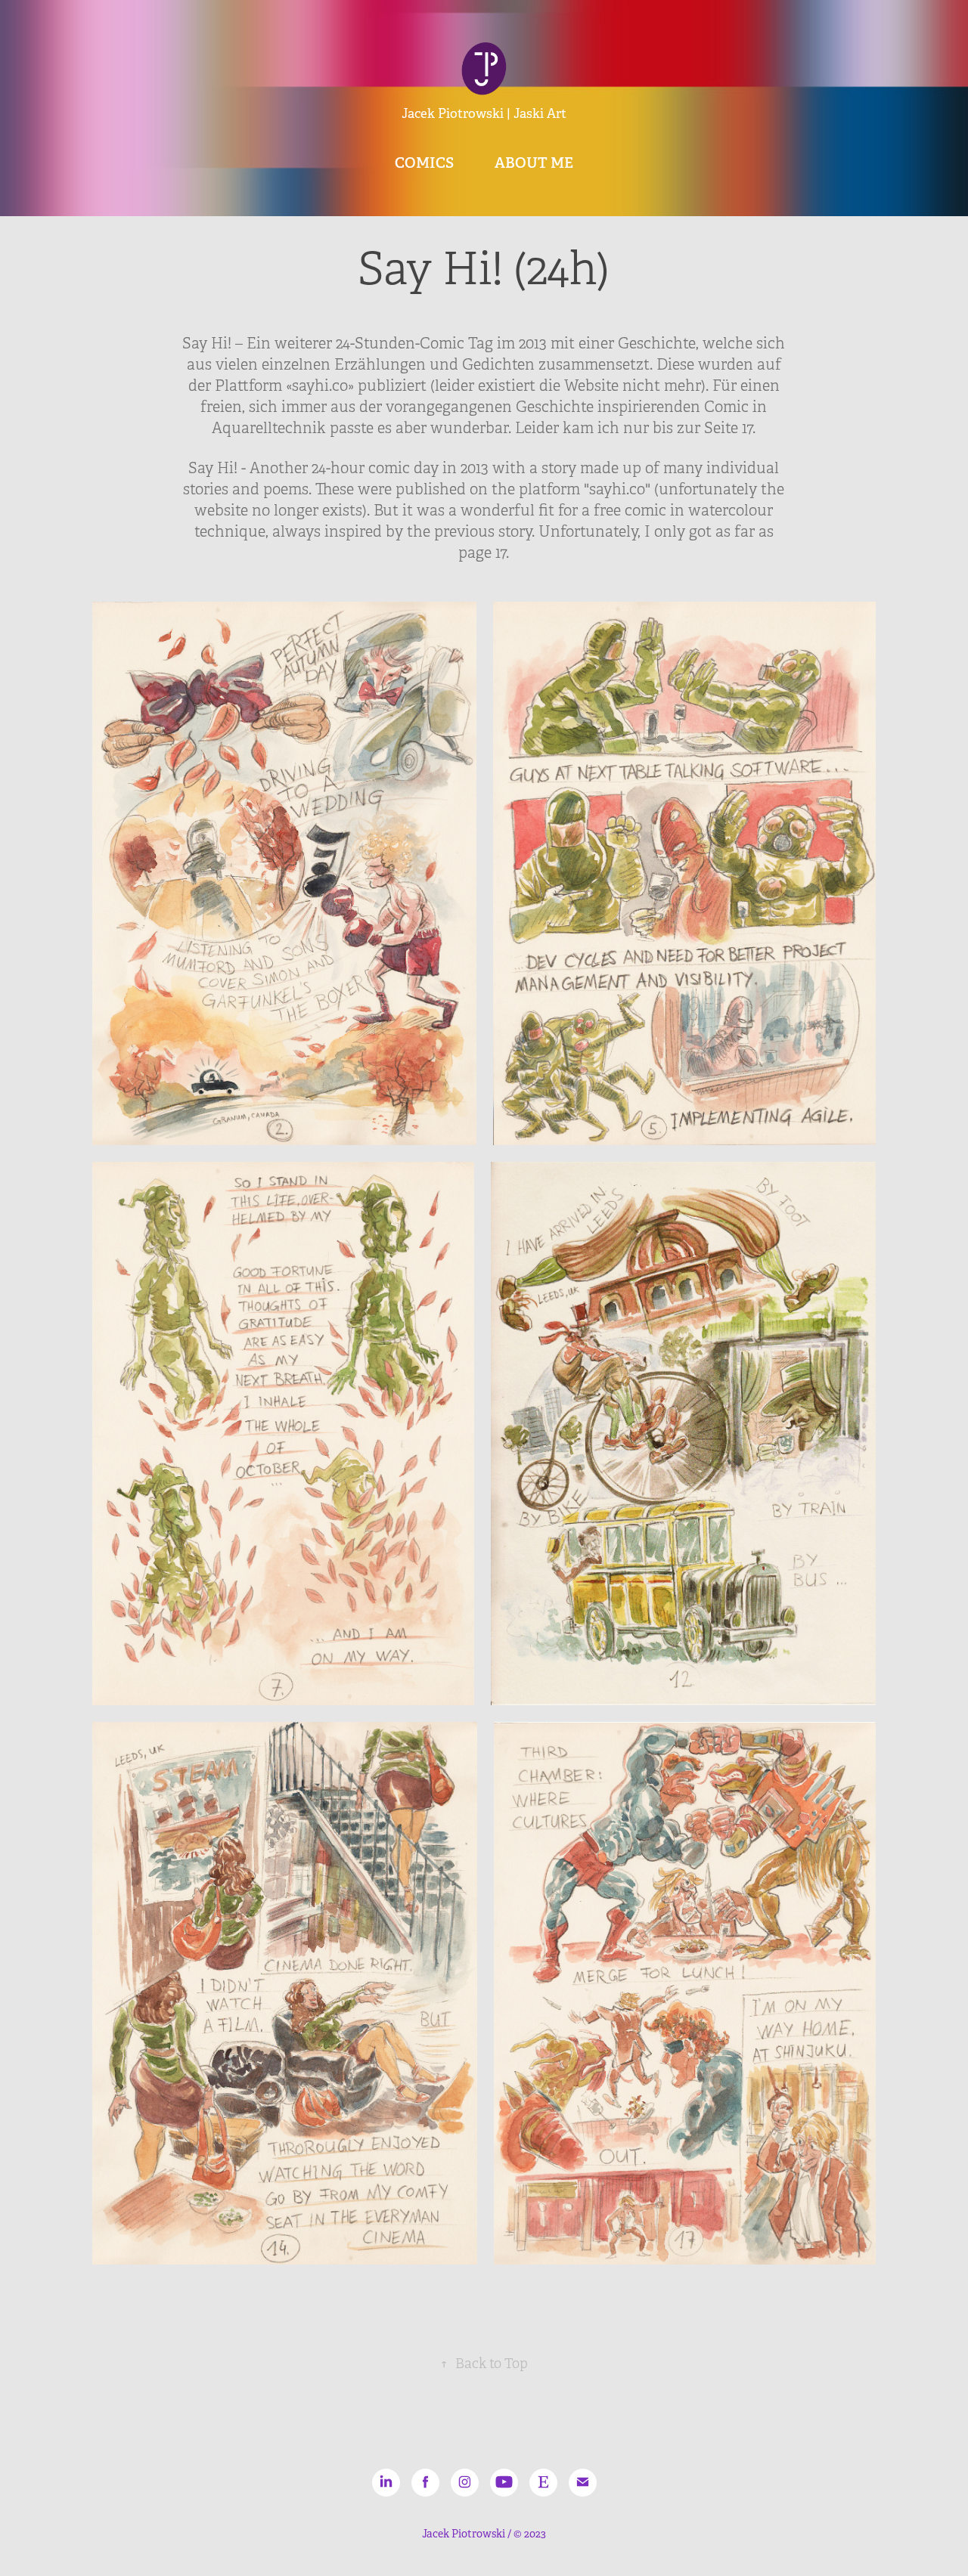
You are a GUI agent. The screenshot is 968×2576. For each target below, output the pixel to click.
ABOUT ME (534, 163)
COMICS (424, 163)
